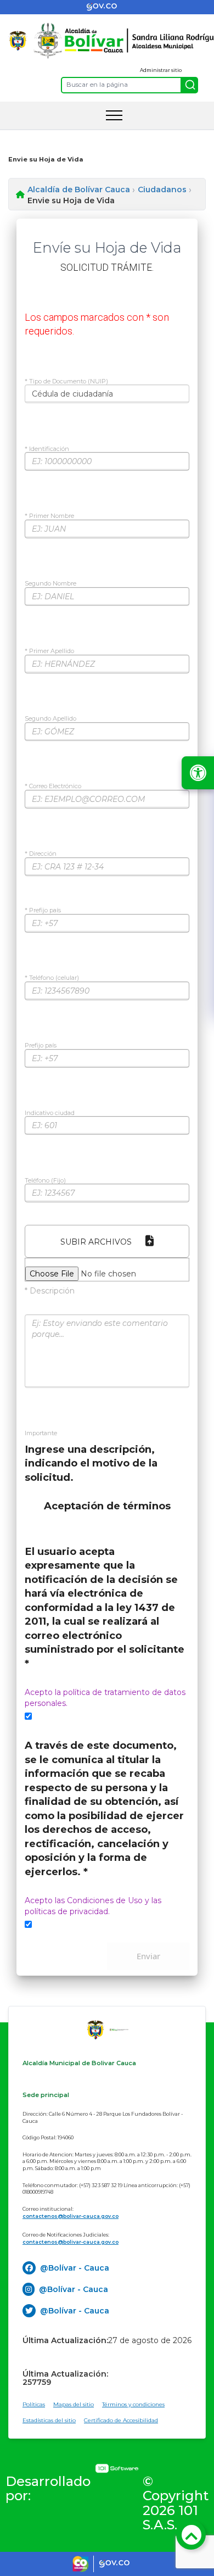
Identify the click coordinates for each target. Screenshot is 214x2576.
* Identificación (47, 449)
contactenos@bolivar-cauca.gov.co (71, 2216)
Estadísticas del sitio (49, 2420)
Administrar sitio (161, 70)
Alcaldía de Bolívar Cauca (79, 189)
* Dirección (41, 854)
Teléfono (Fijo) (45, 1181)
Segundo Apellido (50, 719)
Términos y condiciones (133, 2404)
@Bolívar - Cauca (75, 2268)
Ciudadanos (162, 189)
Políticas (34, 2404)
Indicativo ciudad (50, 1113)
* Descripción (50, 1291)
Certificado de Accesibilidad (121, 2420)
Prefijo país (41, 1046)
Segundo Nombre (50, 584)
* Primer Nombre (49, 516)
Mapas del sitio (74, 2404)
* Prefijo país (43, 911)
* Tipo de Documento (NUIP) (66, 382)
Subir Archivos (96, 1242)
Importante (41, 1434)
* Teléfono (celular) (52, 978)
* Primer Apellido (49, 651)
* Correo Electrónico (53, 787)
